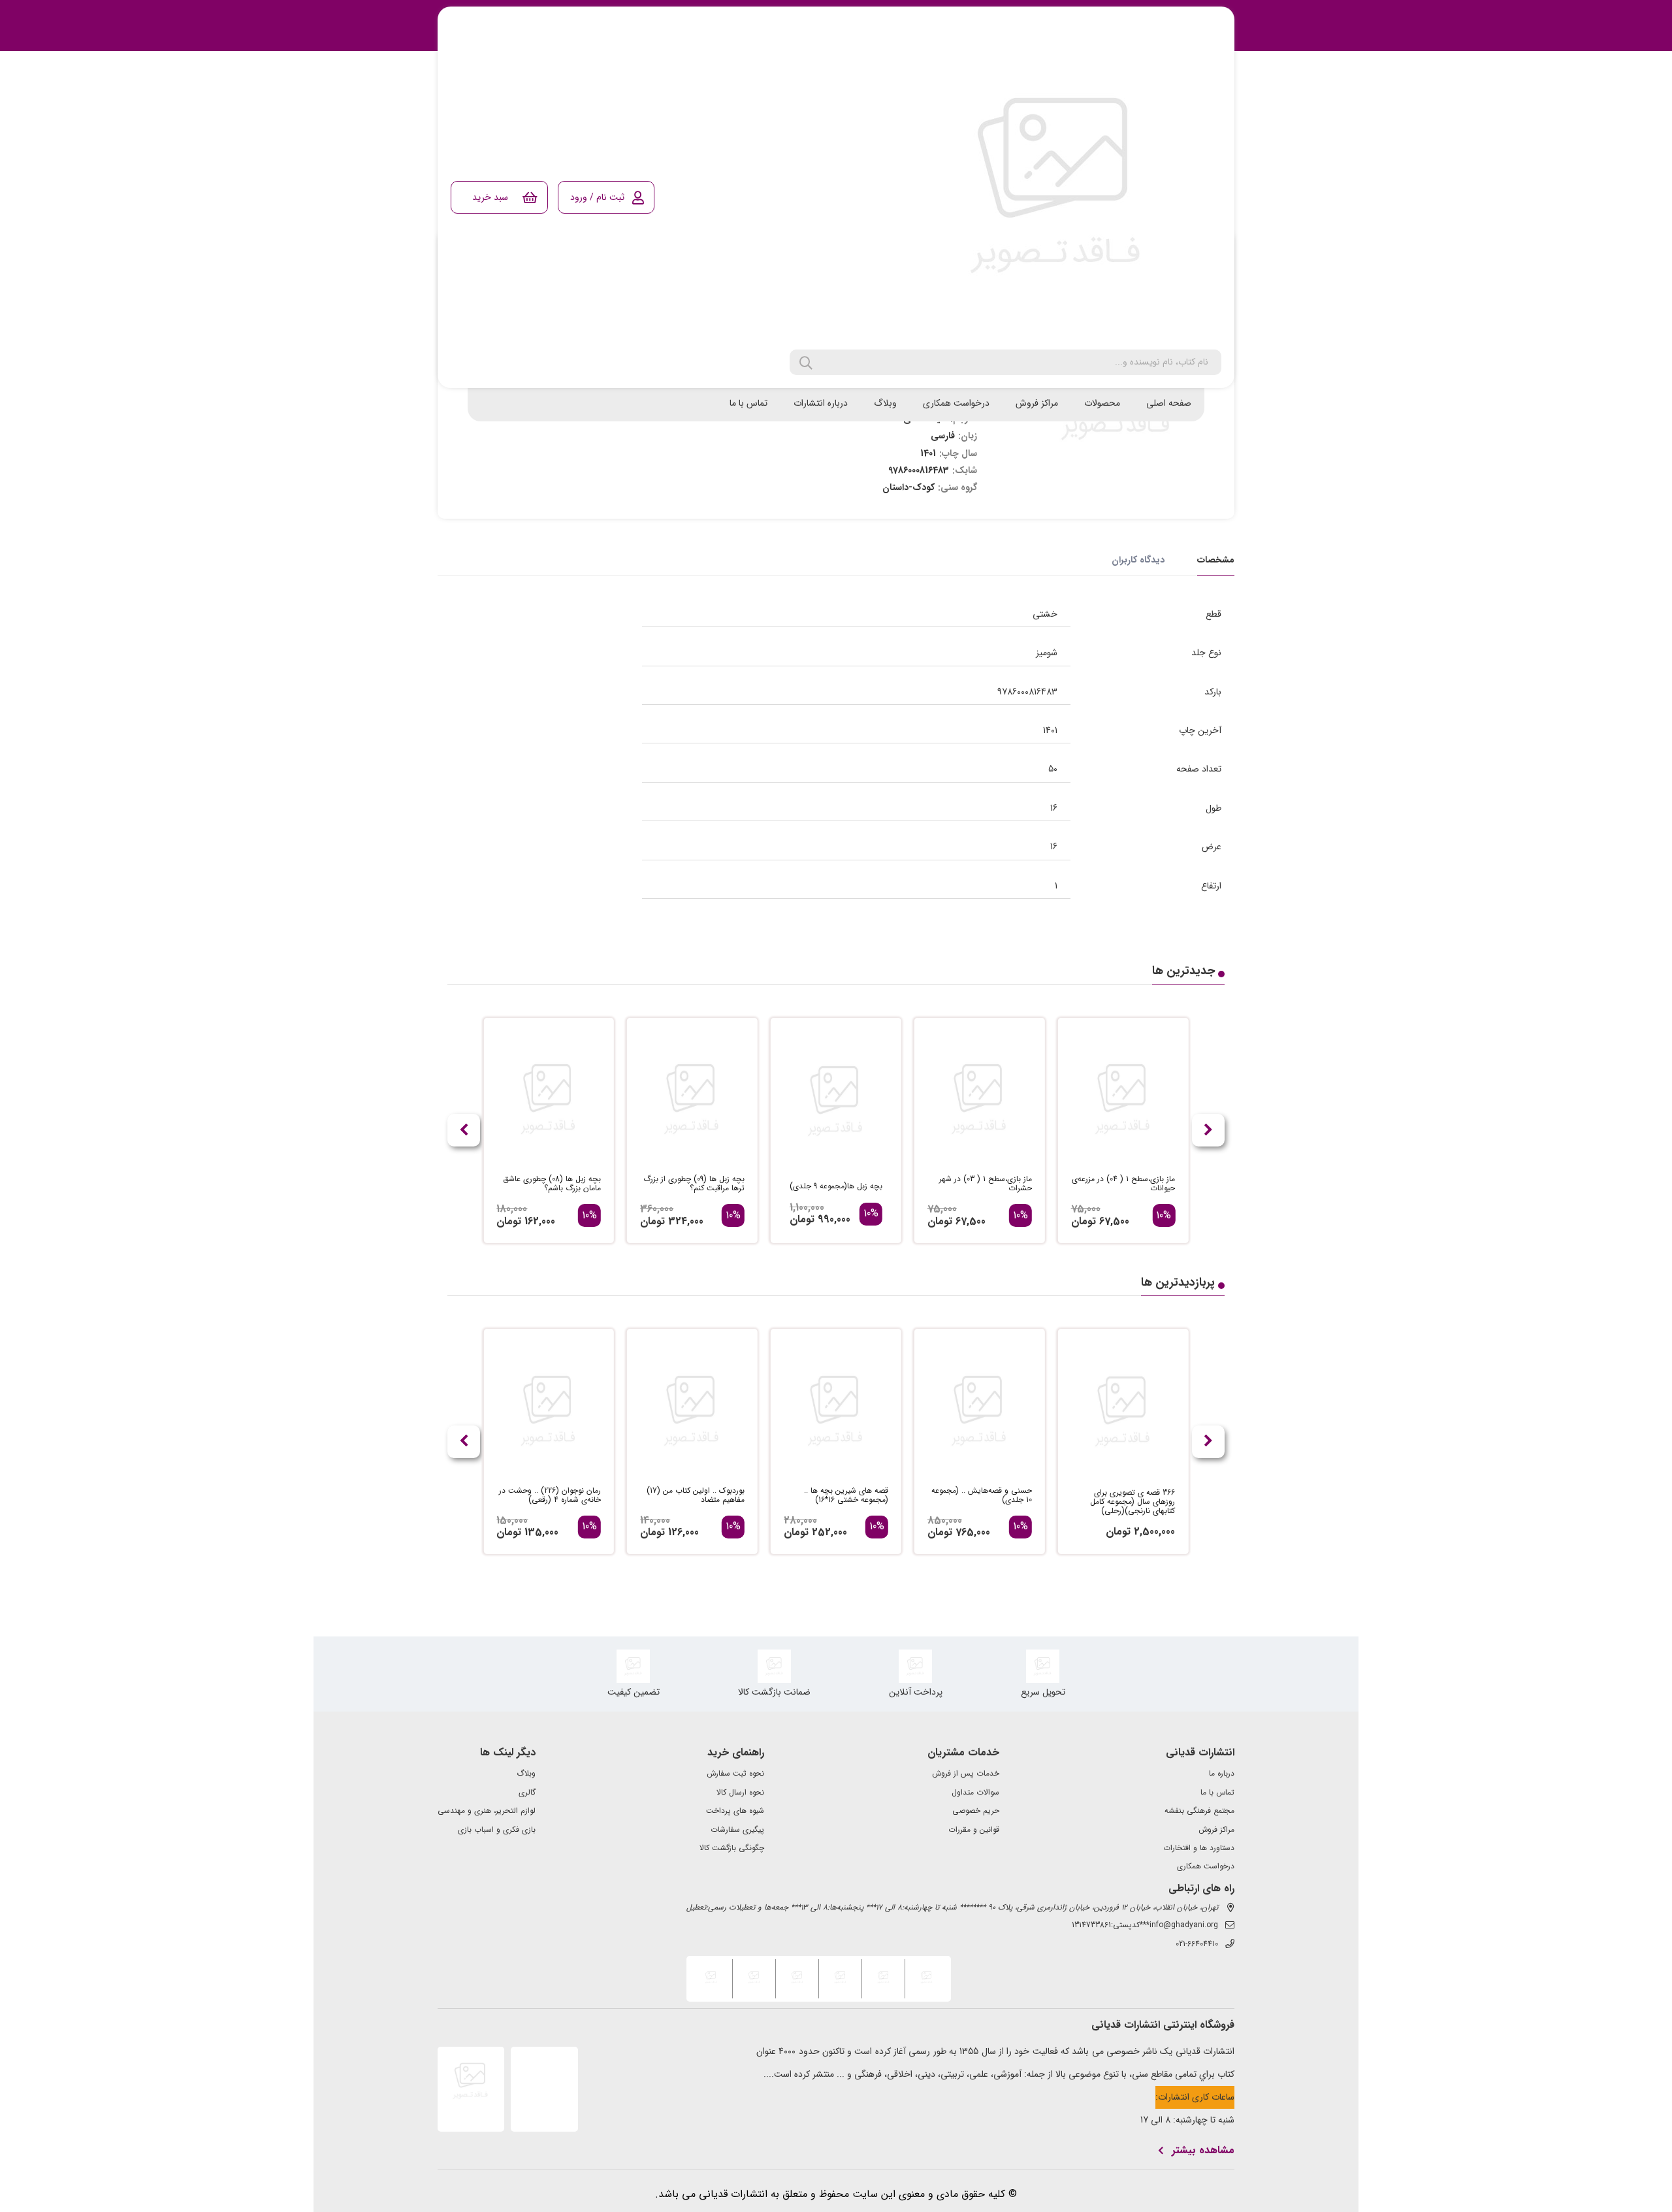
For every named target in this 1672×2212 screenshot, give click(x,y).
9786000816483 (1027, 692)
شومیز (1047, 653)
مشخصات (1216, 560)
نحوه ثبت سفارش (735, 1774)
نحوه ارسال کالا (740, 1793)
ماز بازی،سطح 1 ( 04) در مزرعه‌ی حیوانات (1123, 1184)
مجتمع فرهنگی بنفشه (1199, 1811)
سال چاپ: (958, 453)
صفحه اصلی (1169, 403)
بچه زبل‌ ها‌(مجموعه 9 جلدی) (836, 1186)
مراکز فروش (1037, 403)
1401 (1050, 730)
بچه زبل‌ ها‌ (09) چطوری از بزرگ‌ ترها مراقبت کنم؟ (694, 1184)
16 (1054, 808)
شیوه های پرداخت (735, 1811)
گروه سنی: (957, 487)
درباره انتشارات (821, 403)
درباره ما (1222, 1774)
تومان (1084, 1221)
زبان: (968, 436)
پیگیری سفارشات (737, 1830)
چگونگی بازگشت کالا (732, 1848)
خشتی (1045, 614)
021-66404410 (1197, 1944)
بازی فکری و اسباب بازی (497, 1830)
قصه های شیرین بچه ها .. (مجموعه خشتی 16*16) (846, 1495)
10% (1164, 1216)
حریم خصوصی (976, 1811)
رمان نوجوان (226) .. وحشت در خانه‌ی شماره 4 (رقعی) (550, 1495)
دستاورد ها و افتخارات (1199, 1848)
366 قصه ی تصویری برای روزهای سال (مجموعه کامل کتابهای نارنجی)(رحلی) (1133, 1502)
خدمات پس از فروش (966, 1774)
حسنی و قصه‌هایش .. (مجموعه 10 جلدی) (982, 1495)
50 (1053, 769)
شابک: (965, 470)
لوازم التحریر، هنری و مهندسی (487, 1811)
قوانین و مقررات (974, 1830)
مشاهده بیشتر (1203, 2151)
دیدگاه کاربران (1138, 560)
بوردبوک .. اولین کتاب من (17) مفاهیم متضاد (696, 1495)
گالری (527, 1793)
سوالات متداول (975, 1793)
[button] (464, 1130)
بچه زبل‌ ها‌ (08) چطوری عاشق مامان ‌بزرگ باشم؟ (552, 1184)
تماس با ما (748, 403)
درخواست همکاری (956, 403)
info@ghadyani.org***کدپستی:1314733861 (1145, 1925)
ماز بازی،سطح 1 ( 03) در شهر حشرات (986, 1184)
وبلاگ (885, 403)
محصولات (1102, 403)
